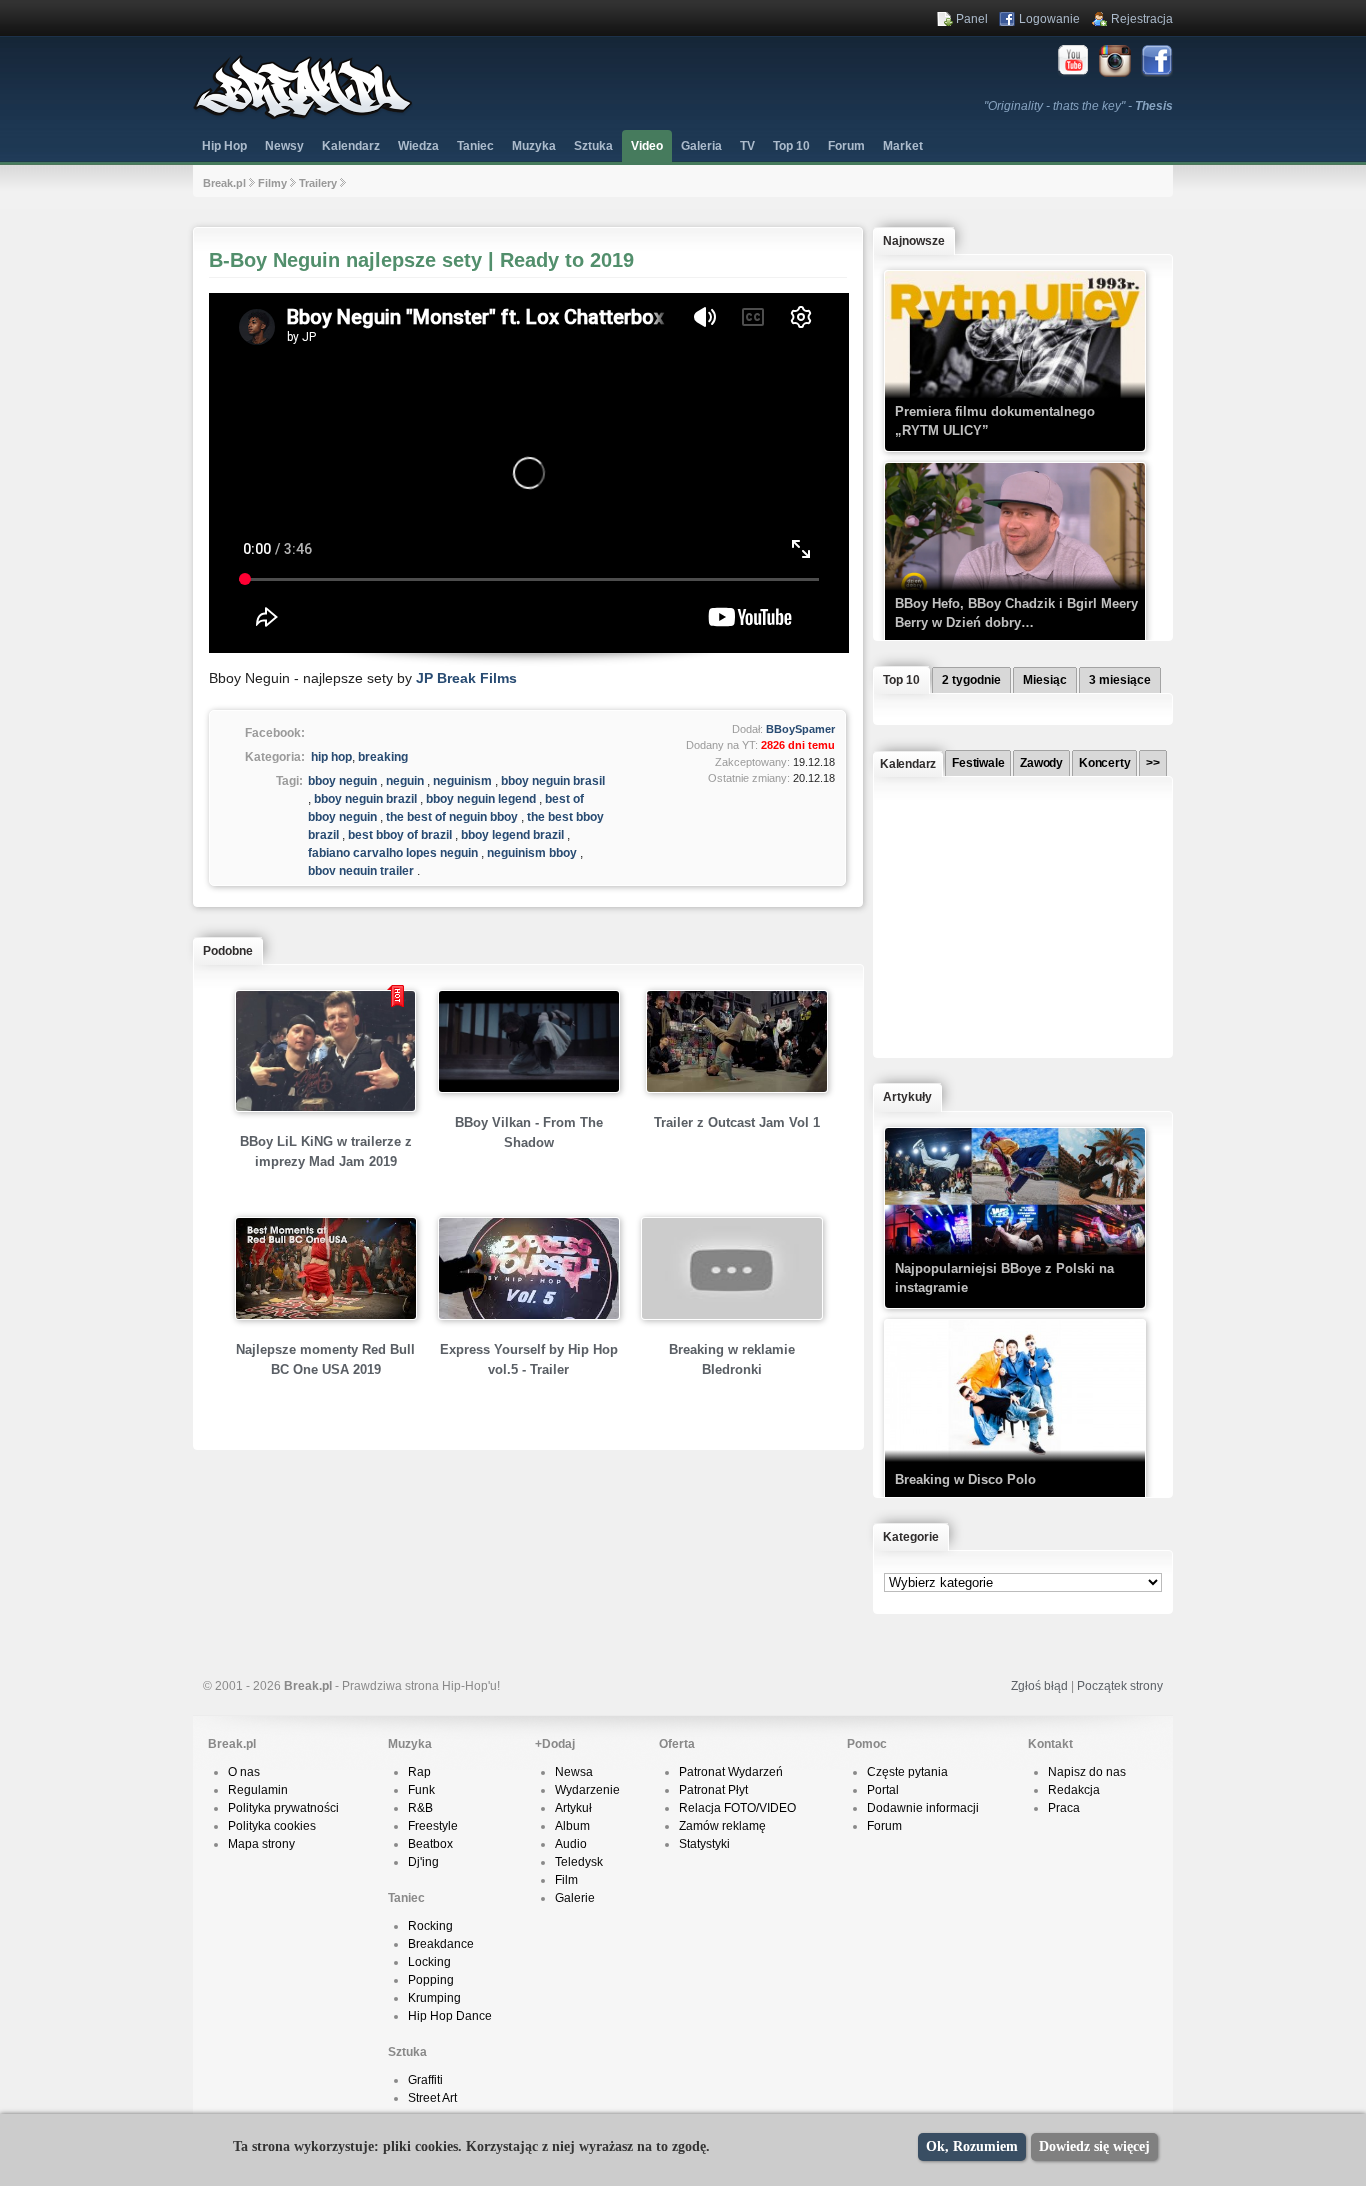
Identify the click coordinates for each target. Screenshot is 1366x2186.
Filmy (272, 183)
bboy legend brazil (512, 835)
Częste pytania (907, 1772)
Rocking (430, 1926)
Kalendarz (351, 146)
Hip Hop (224, 146)
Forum (884, 1826)
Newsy (284, 146)
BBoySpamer (800, 729)
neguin (405, 781)
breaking (383, 757)
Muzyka (534, 146)
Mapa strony (261, 1844)
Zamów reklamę (722, 1826)
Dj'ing (423, 1862)
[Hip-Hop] (303, 116)
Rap (419, 1772)
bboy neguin (342, 781)
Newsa (574, 1772)
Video (647, 146)
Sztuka (593, 146)
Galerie (575, 1898)
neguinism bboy (532, 853)
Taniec (475, 146)
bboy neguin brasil (553, 781)
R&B (420, 1808)
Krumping (434, 1998)
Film (566, 1880)
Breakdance (441, 1944)
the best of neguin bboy (452, 817)
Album (572, 1826)
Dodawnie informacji (923, 1808)
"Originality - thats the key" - (1078, 106)
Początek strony (1120, 1686)
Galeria (701, 146)
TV (747, 146)
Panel (972, 19)
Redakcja (1074, 1790)
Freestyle (433, 1826)
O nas (244, 1772)
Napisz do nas (1087, 1772)
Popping (431, 1980)
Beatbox (430, 1844)
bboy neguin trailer (361, 871)
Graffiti (425, 2080)
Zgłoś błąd (1039, 1686)
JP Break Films (466, 678)
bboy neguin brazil (365, 799)
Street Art (432, 2098)
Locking (429, 1962)
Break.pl (224, 183)
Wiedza (418, 146)
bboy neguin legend (481, 799)
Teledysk (579, 1862)
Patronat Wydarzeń (731, 1772)
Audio (571, 1844)
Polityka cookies (272, 1826)
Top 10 (791, 146)
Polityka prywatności (283, 1808)
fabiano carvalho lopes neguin (393, 853)
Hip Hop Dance (450, 2016)
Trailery (318, 183)
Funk (421, 1790)
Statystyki (704, 1844)
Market (903, 146)
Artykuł (573, 1808)
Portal (883, 1790)
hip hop (331, 757)
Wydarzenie (587, 1790)
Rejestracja (1142, 19)
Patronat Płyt (713, 1790)
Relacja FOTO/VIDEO (737, 1808)
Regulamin (258, 1790)
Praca (1064, 1808)
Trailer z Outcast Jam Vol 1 (737, 1122)
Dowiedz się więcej (1094, 2146)
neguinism (462, 781)
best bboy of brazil (400, 835)
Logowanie (1049, 19)
